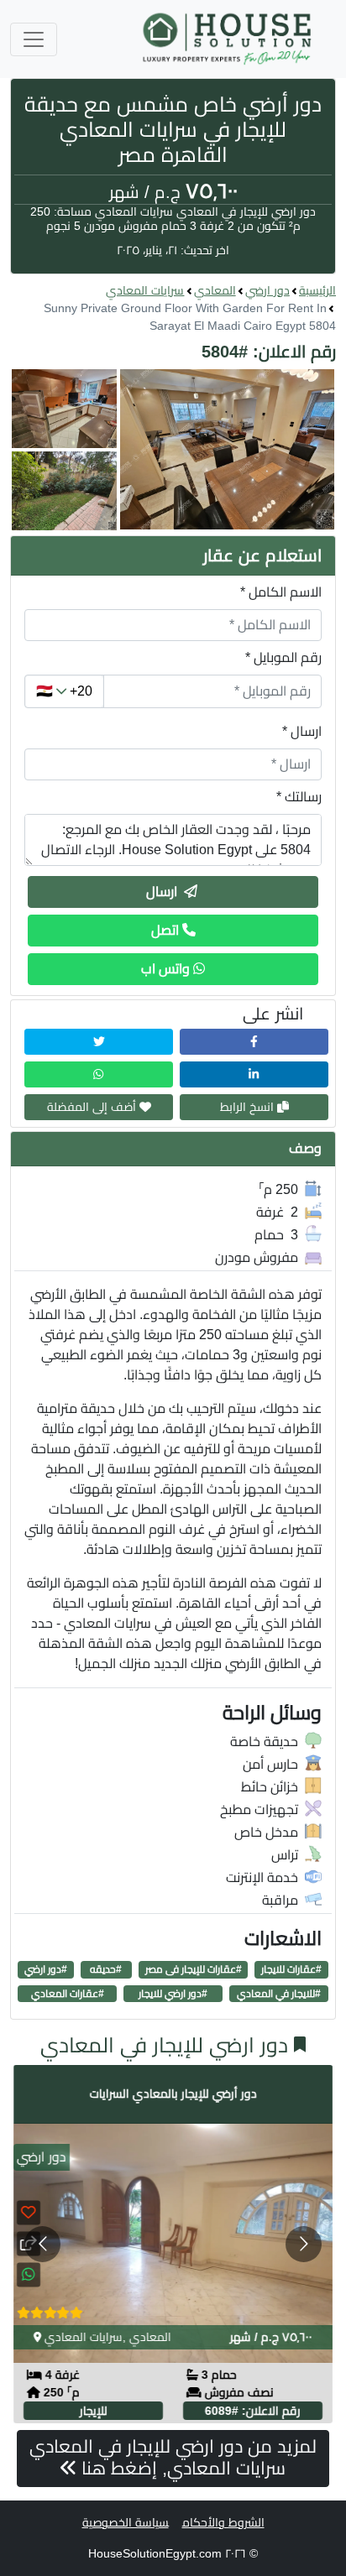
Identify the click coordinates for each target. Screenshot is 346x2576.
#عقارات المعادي (68, 1994)
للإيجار (94, 2411)
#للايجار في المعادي (279, 1994)
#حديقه (106, 1969)
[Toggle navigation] (34, 39)
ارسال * (302, 731)
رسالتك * (299, 797)
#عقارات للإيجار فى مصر (194, 1969)
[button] (173, 450)
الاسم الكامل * (281, 592)
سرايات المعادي (145, 290)
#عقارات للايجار (291, 1969)
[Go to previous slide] (42, 2244)
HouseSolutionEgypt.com (155, 2553)
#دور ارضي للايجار (173, 1994)
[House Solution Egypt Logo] (229, 39)
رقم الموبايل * (283, 657)
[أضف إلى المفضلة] (29, 2212)
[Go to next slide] (304, 2244)
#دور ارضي (46, 1969)
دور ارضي (267, 290)
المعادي (215, 290)
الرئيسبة (317, 290)
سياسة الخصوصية (126, 2522)
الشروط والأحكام (223, 2522)
